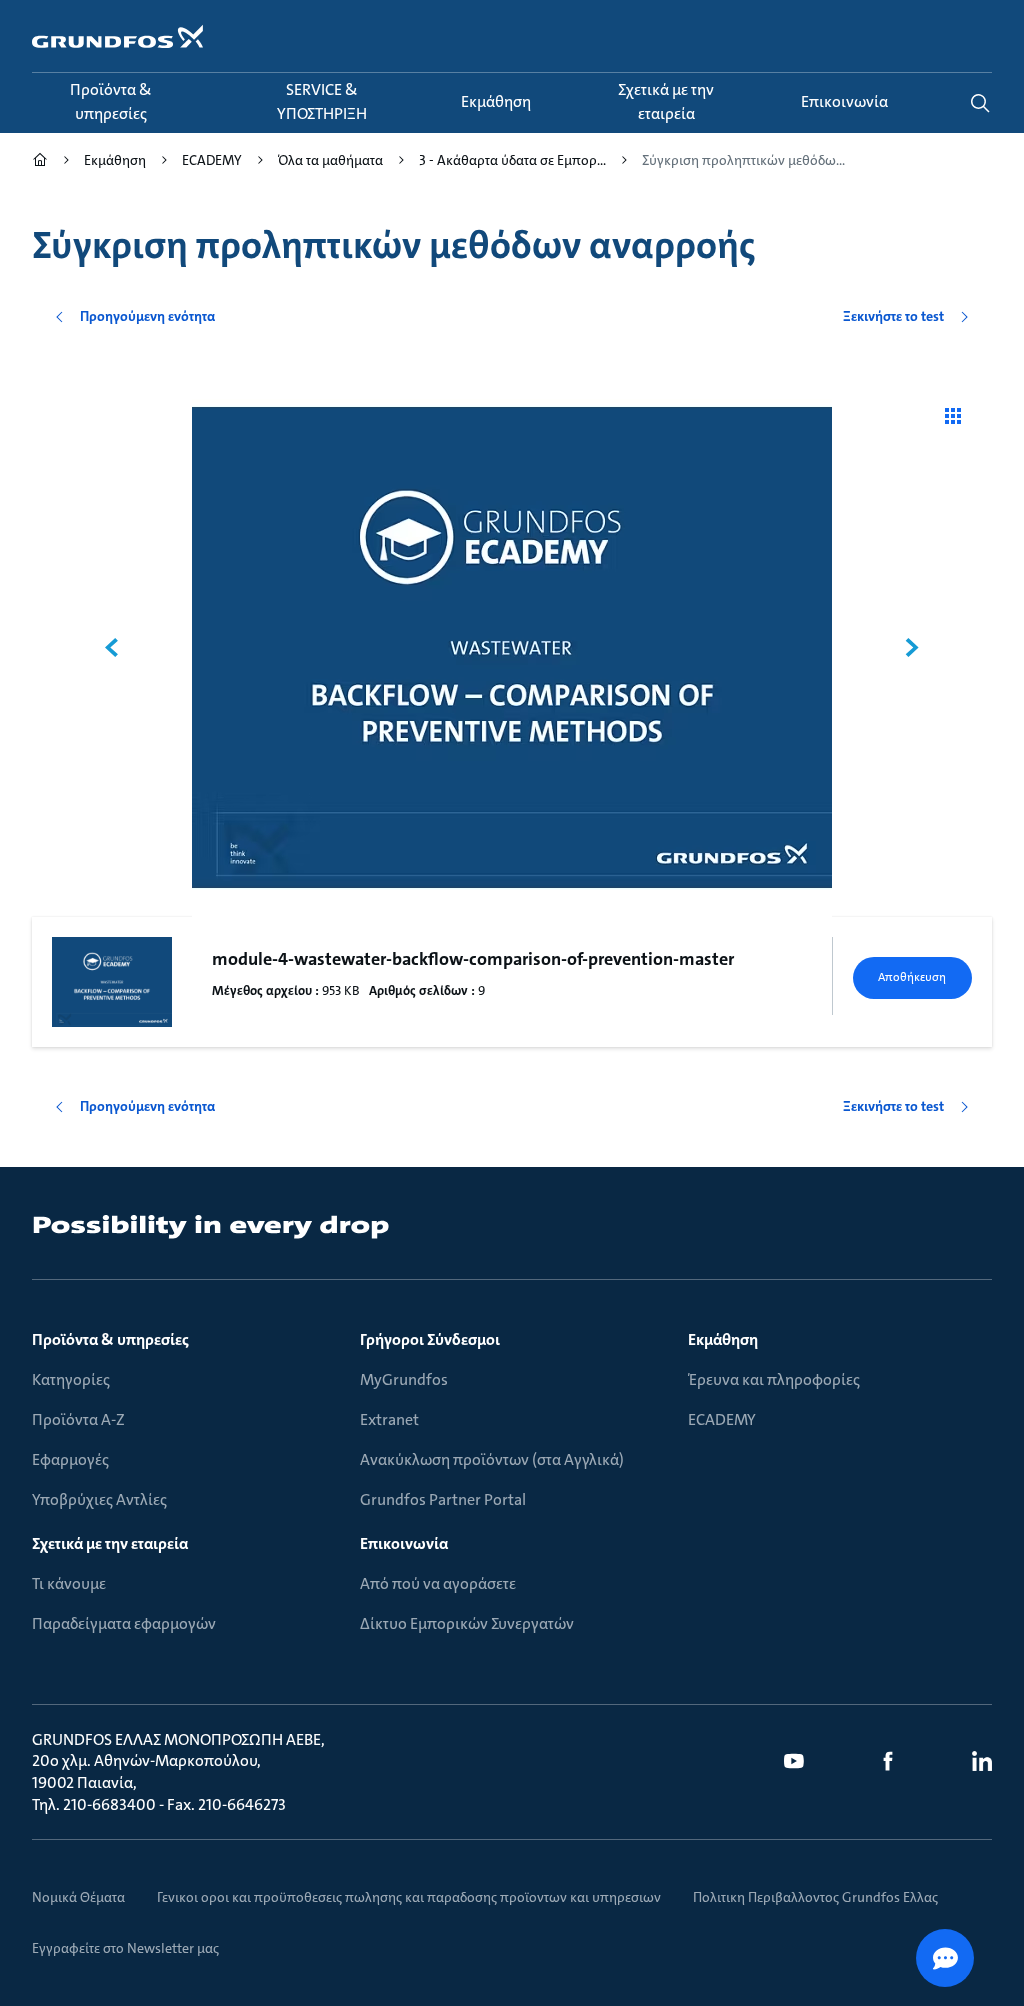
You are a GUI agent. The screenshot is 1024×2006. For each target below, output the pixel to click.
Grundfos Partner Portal (443, 1499)
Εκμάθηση (723, 1339)
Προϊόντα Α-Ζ (78, 1419)
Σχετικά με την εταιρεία (110, 1543)
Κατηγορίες (71, 1379)
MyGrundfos (404, 1379)
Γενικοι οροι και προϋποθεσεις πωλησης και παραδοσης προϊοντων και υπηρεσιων (409, 1897)
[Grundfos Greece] (40, 162)
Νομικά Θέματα (78, 1897)
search (980, 103)
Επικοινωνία (404, 1543)
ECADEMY (722, 1419)
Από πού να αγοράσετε (438, 1583)
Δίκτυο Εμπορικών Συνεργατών (467, 1623)
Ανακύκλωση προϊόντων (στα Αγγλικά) (492, 1459)
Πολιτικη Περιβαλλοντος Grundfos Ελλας (815, 1897)
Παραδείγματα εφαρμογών (124, 1623)
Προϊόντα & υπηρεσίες (110, 1339)
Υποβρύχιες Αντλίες (99, 1499)
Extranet (389, 1419)
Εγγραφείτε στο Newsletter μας (125, 1948)
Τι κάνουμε (69, 1583)
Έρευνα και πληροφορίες (774, 1379)
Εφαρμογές (70, 1459)
